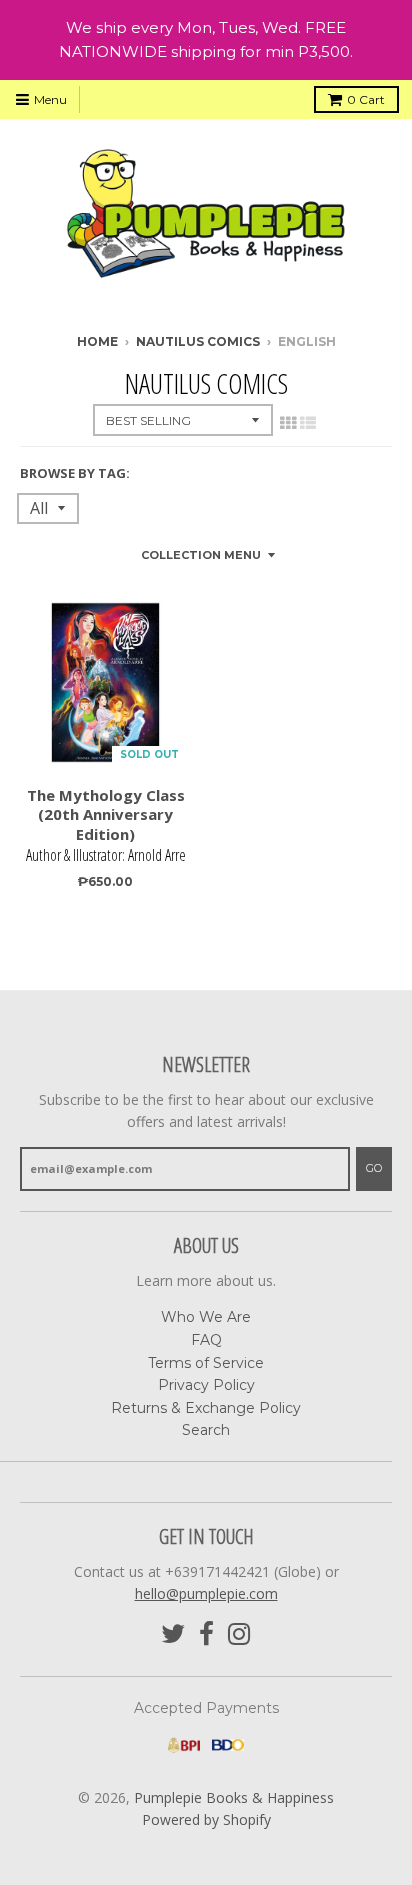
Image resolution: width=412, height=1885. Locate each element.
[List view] (308, 423)
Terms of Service (206, 1363)
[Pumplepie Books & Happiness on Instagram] (239, 1634)
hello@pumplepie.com (206, 1593)
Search (206, 1430)
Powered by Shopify (206, 1819)
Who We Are (206, 1317)
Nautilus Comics (198, 341)
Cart (366, 99)
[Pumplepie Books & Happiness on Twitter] (173, 1634)
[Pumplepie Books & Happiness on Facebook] (206, 1634)
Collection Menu (201, 555)
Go (374, 1168)
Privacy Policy (206, 1385)
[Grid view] (288, 423)
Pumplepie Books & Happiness (234, 1797)
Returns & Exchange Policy (206, 1408)
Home (97, 341)
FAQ (206, 1340)
